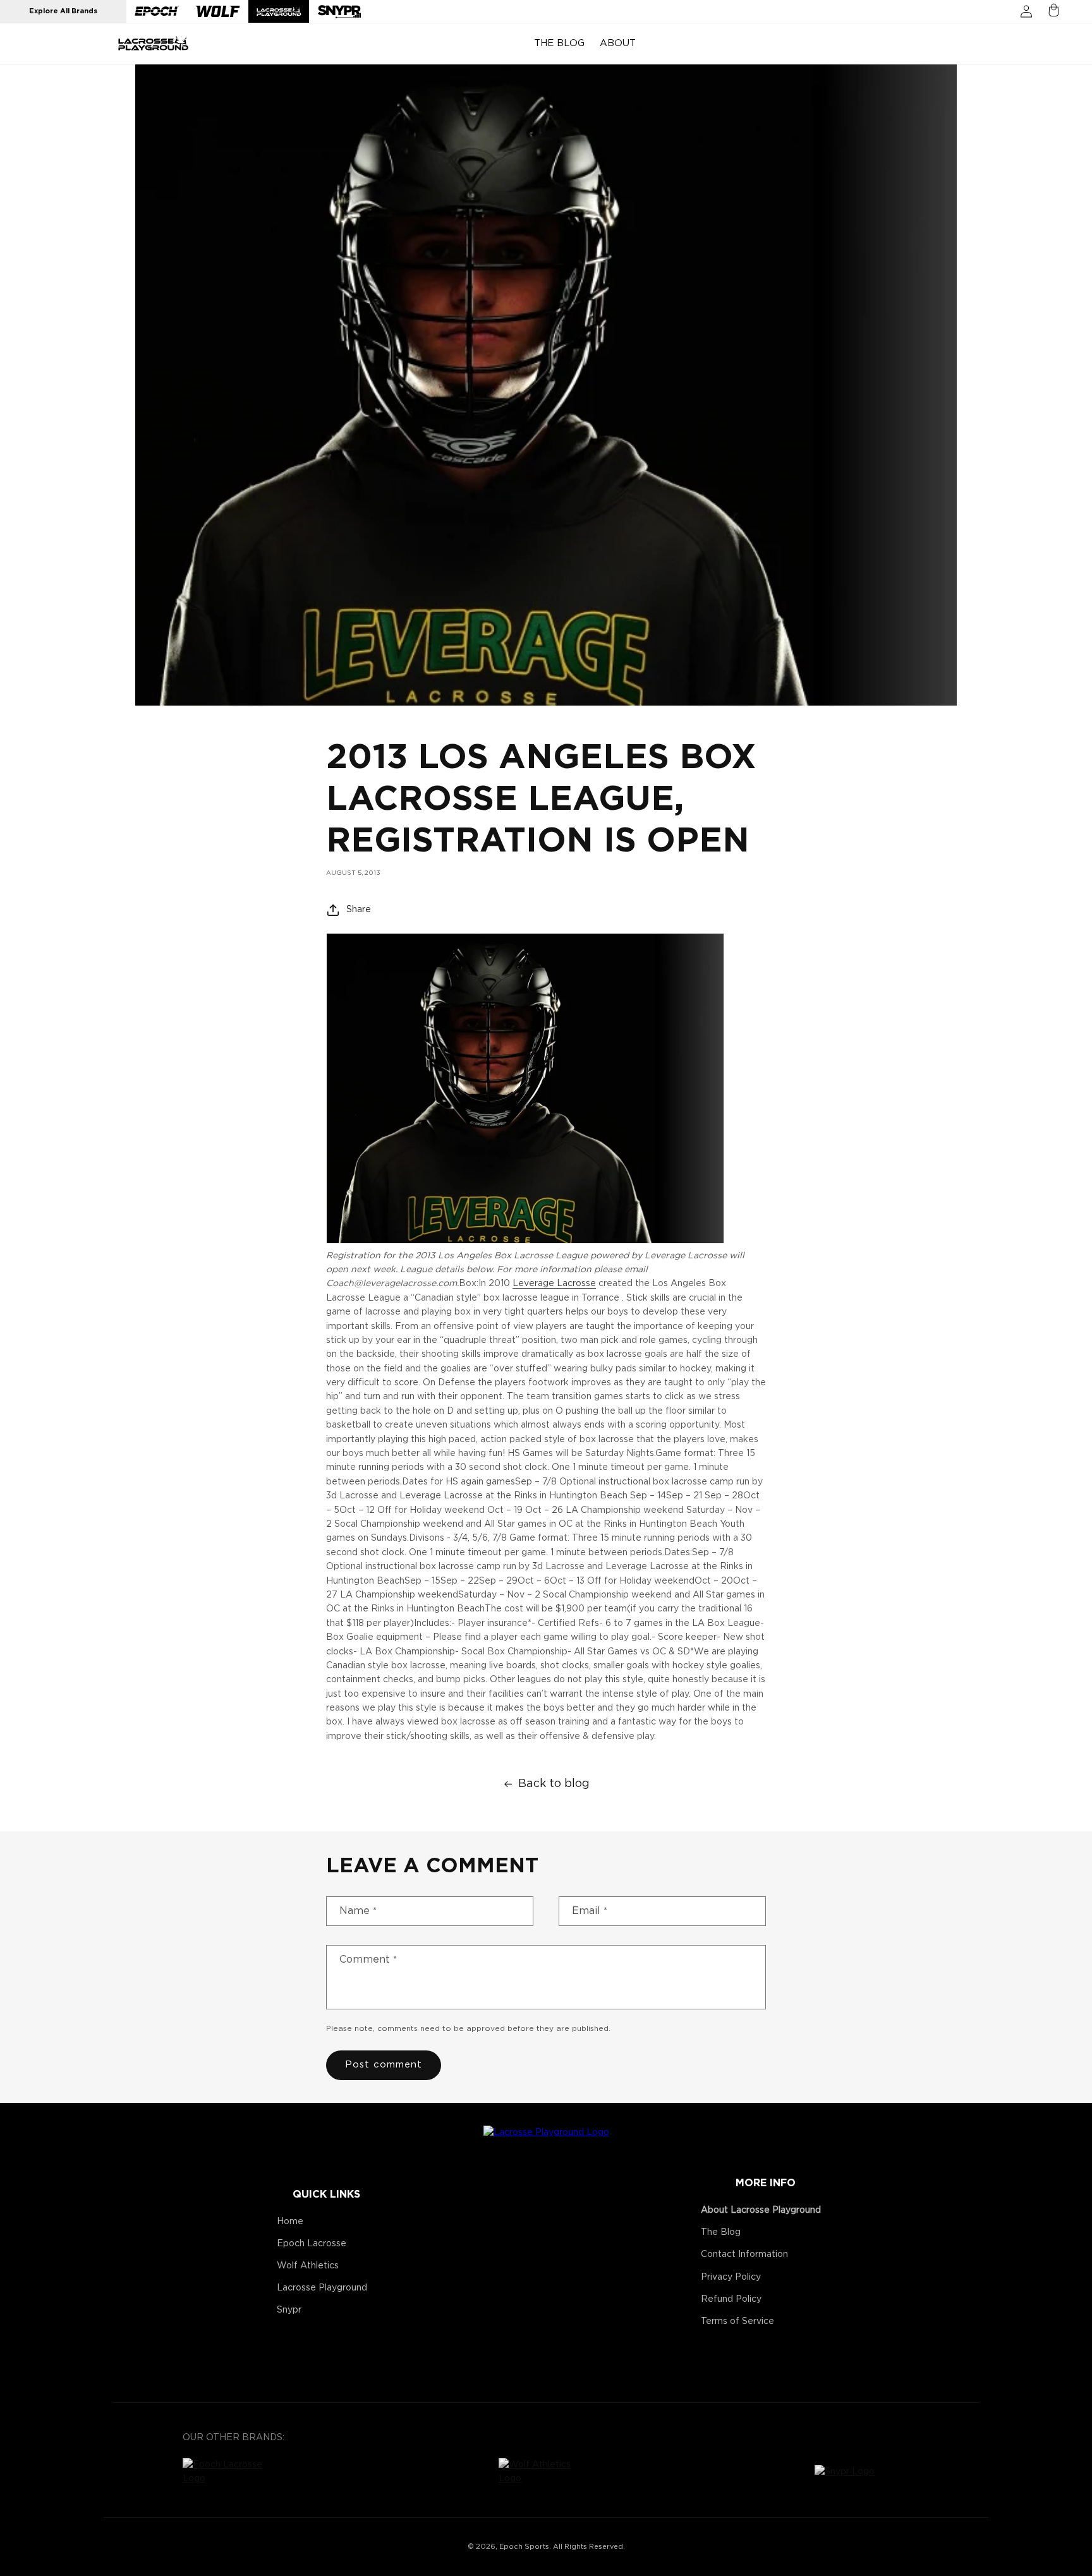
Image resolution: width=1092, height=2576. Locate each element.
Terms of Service (737, 2321)
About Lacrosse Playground (761, 2210)
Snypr (289, 2310)
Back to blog (554, 1784)
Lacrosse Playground (322, 2288)
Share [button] (359, 910)
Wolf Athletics (308, 2266)
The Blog (721, 2232)
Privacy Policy (731, 2277)
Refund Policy (731, 2299)
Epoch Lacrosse (312, 2244)
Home (290, 2222)
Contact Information (744, 2254)
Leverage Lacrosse (554, 1284)
